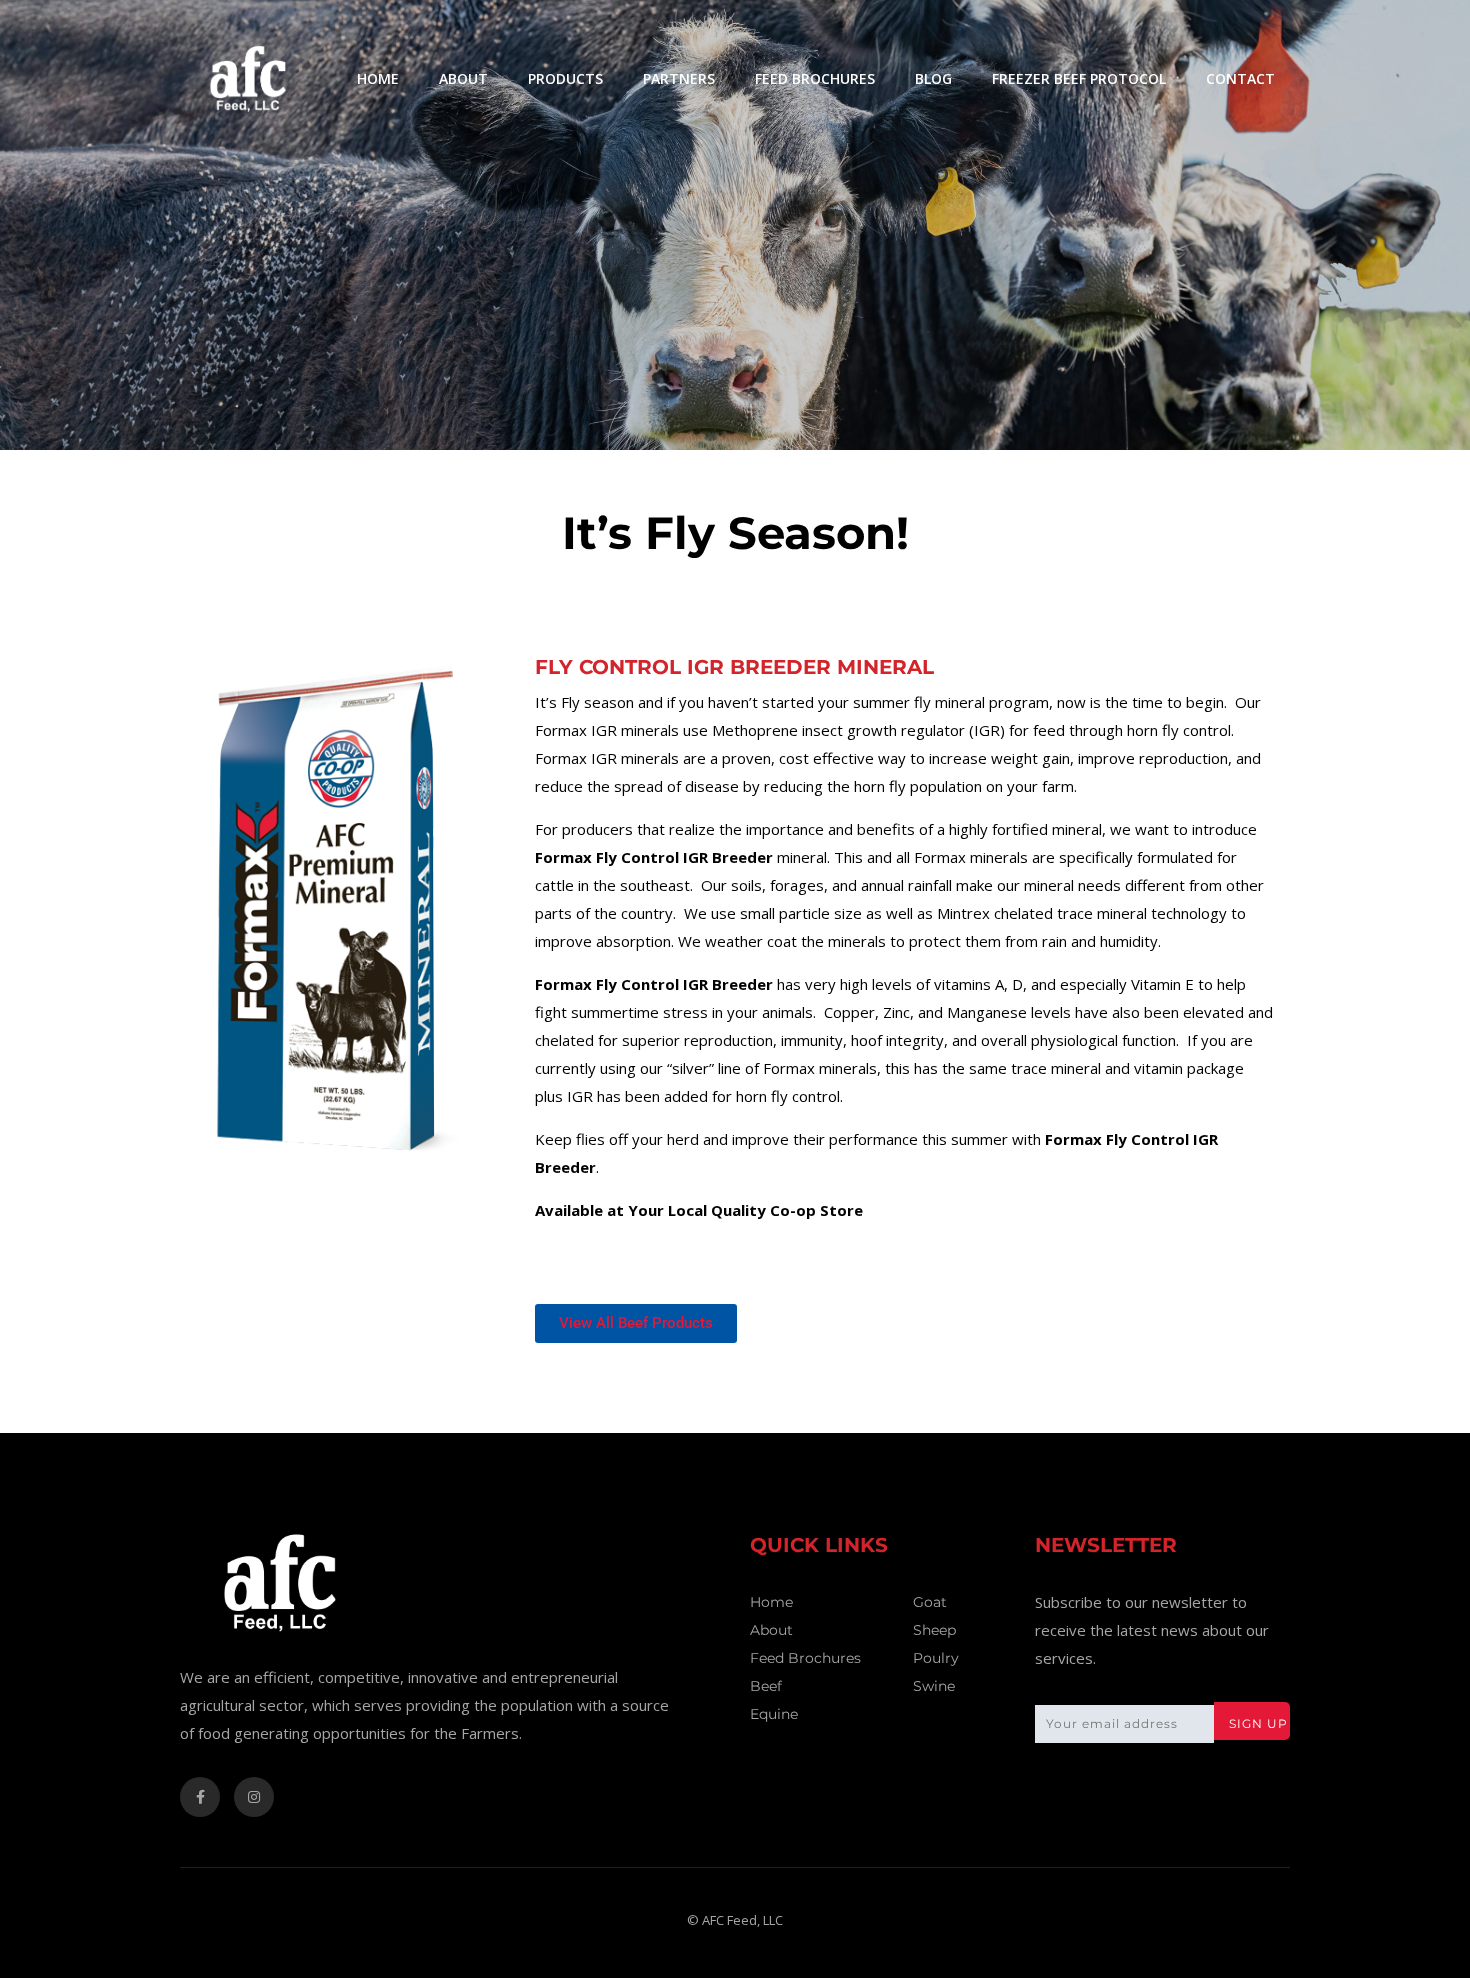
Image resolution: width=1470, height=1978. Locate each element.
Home (378, 78)
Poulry (936, 1658)
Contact (1240, 78)
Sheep (934, 1630)
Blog (933, 78)
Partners (679, 78)
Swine (934, 1686)
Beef (766, 1686)
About (463, 78)
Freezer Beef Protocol (1079, 78)
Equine (774, 1714)
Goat (930, 1602)
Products (565, 78)
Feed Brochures (815, 78)
